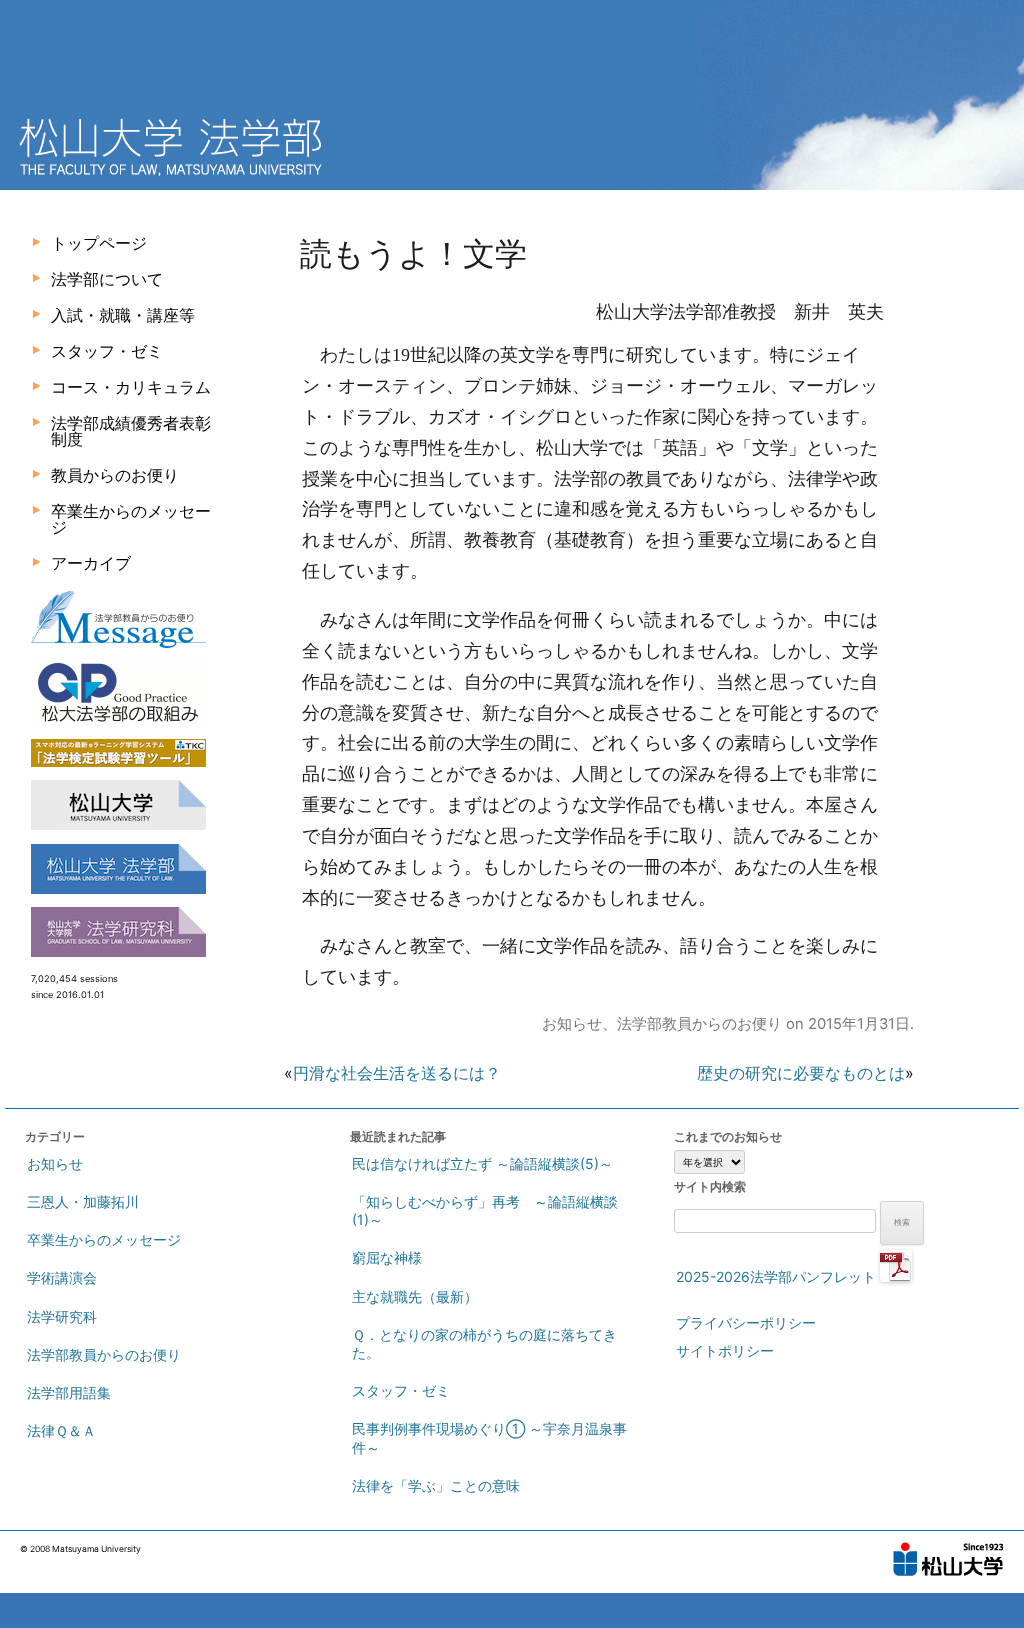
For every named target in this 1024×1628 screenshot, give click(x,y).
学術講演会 (62, 1277)
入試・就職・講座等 (123, 315)
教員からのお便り (115, 475)
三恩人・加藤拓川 (83, 1201)
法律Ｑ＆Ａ (61, 1430)
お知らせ (572, 1024)
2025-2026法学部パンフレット (778, 1276)
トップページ (99, 243)
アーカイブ (91, 563)
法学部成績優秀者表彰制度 (131, 431)
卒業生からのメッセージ (131, 519)
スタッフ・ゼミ (107, 351)
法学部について (107, 279)
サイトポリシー (725, 1350)
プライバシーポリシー (746, 1322)
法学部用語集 (69, 1392)
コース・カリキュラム (131, 387)
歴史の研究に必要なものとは (801, 1073)
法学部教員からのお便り (699, 1024)
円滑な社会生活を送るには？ (397, 1073)
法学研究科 (62, 1316)
